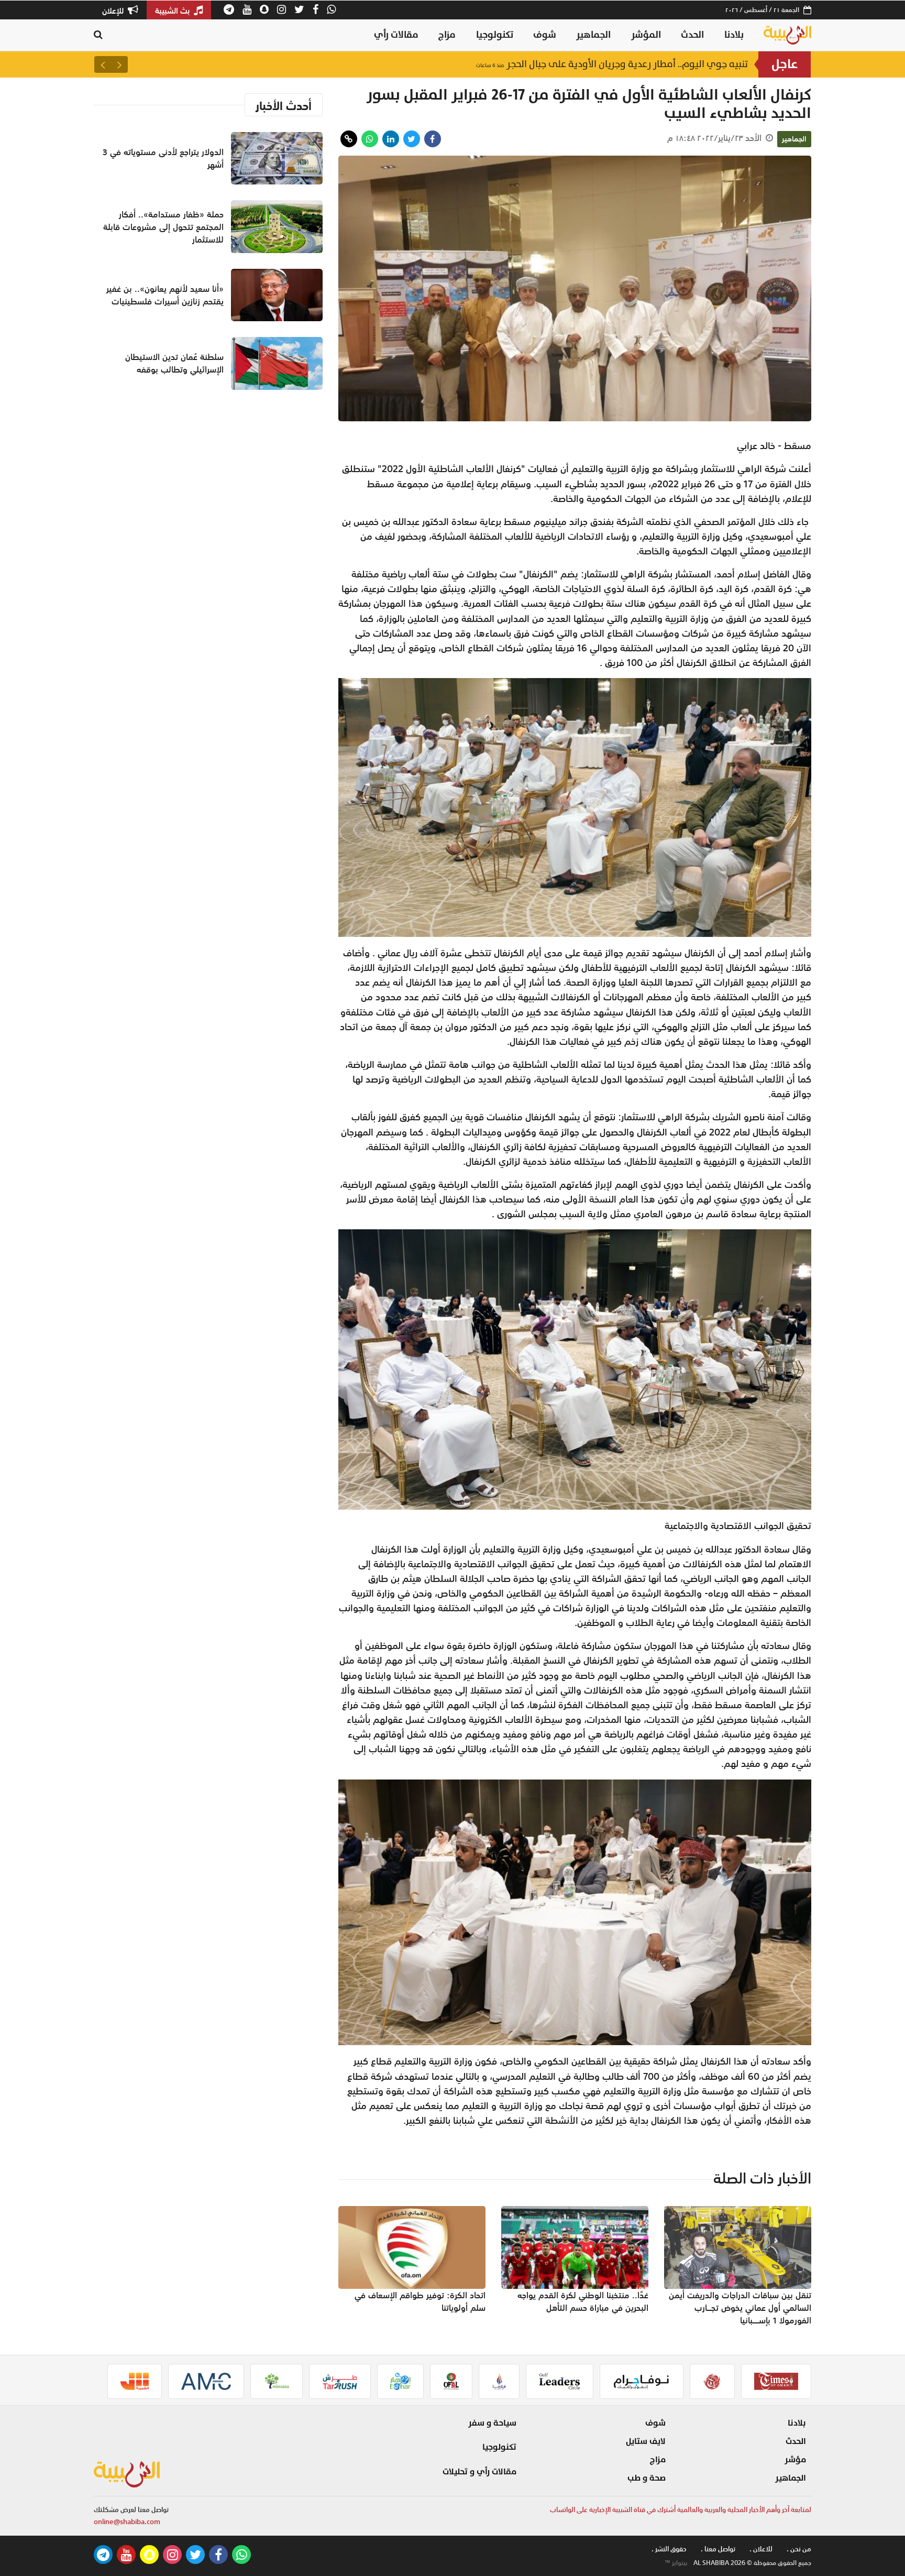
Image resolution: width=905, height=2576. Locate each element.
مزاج (447, 35)
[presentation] (119, 64)
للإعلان (114, 10)
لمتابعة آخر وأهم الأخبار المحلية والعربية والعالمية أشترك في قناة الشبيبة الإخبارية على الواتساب (681, 2510)
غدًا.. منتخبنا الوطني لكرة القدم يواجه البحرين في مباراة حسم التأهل (583, 2301)
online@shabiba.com (127, 2522)
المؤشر (646, 35)
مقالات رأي (396, 35)
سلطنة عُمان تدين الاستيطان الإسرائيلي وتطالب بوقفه (626, 64)
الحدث (692, 35)
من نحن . (799, 2549)
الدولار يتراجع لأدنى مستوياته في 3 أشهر (163, 158)
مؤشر (795, 2460)
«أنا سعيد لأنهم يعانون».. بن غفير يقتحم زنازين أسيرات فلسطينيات (165, 295)
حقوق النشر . (669, 2549)
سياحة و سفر (492, 2423)
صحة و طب (647, 2478)
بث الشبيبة (173, 10)
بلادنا (734, 35)
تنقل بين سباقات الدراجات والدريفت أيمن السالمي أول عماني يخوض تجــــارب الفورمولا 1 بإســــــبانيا (740, 2308)
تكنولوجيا (495, 35)
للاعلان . (761, 2549)
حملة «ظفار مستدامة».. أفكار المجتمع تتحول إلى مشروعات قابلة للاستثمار (163, 227)
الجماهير (593, 35)
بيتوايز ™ (676, 2563)
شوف (545, 35)
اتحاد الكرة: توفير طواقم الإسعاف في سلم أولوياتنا (420, 2301)
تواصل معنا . (718, 2549)
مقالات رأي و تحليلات (479, 2472)
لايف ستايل (646, 2441)
